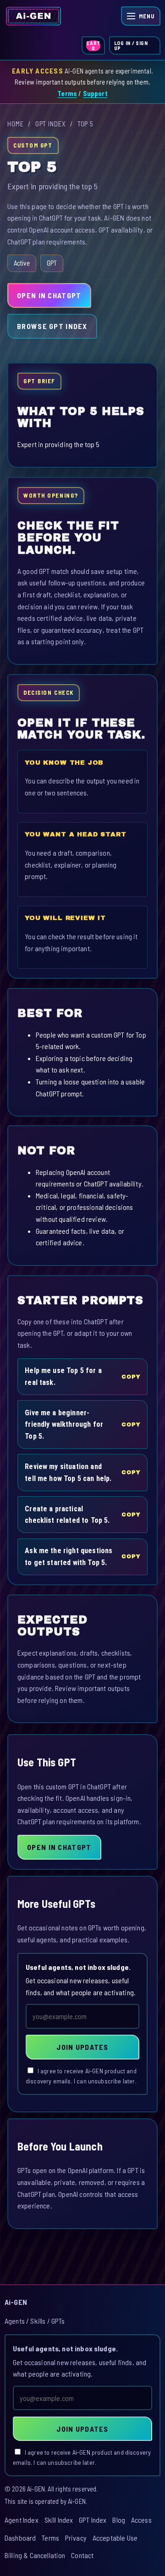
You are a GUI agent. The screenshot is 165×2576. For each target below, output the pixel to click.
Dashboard (20, 2538)
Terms (67, 93)
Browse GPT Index (52, 326)
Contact (82, 2555)
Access (141, 2520)
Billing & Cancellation (35, 2555)
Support (95, 93)
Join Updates (82, 2047)
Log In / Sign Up (131, 45)
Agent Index (22, 2520)
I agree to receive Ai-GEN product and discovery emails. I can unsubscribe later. (81, 2076)
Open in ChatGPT (49, 295)
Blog (119, 2520)
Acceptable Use (115, 2538)
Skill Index (59, 2520)
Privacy (76, 2538)
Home (16, 124)
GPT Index (51, 124)
